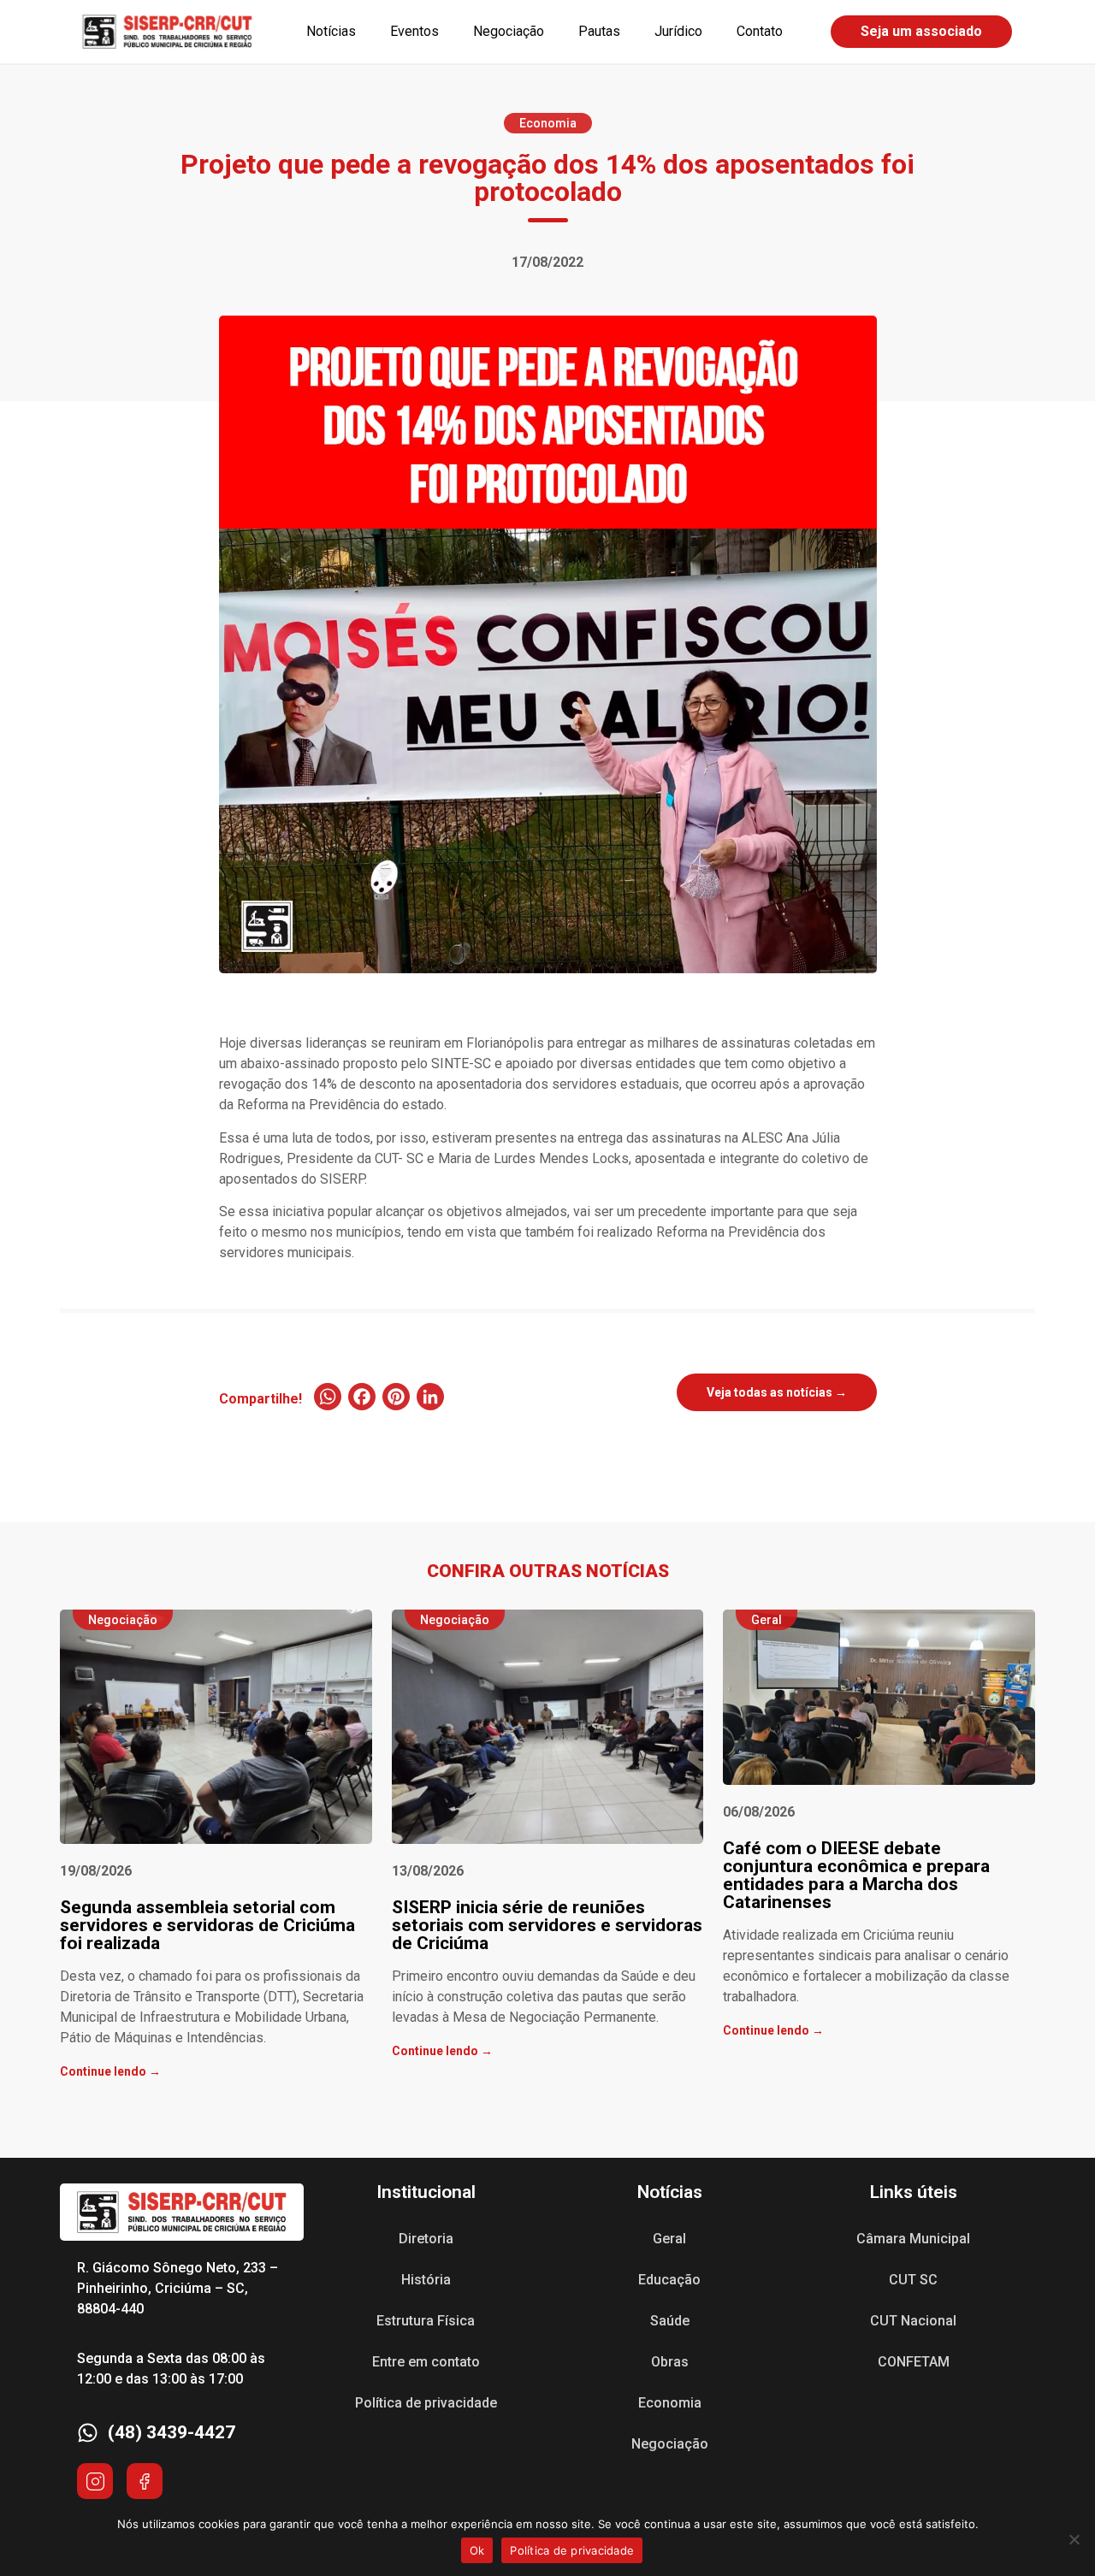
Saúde (670, 2321)
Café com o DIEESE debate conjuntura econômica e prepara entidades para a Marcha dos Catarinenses (856, 1875)
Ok (477, 2550)
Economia (670, 2403)
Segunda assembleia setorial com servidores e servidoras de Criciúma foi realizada (207, 1925)
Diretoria (426, 2239)
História (426, 2280)
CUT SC (913, 2280)
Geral (669, 2239)
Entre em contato (426, 2362)
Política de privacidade (426, 2403)
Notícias (331, 31)
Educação (669, 2280)
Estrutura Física (426, 2321)
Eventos (414, 31)
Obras (670, 2362)
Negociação (509, 31)
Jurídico (678, 31)
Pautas (599, 31)
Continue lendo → (110, 2071)
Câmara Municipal (913, 2239)
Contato (760, 31)
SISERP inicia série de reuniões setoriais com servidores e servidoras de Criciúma (547, 1925)
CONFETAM (914, 2362)
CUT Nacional (913, 2321)
